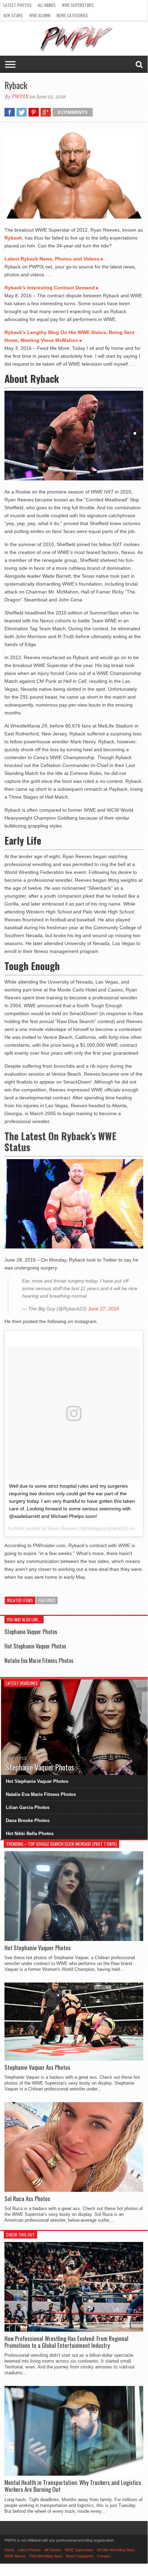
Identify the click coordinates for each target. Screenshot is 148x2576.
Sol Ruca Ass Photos (27, 2199)
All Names (47, 5)
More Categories (72, 15)
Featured (47, 1600)
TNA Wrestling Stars (46, 2556)
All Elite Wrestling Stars (116, 2550)
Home (9, 2550)
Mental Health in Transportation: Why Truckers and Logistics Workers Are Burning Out (73, 2486)
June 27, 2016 (104, 1309)
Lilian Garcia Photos (28, 1807)
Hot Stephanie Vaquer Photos (35, 1646)
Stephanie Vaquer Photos (31, 1632)
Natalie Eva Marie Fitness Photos (39, 1661)
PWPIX (20, 97)
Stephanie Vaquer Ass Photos (37, 2067)
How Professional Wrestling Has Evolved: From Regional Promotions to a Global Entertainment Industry (66, 2342)
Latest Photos (18, 5)
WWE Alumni (40, 15)
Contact (104, 2556)
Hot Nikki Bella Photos (30, 1834)
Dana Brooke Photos (28, 1820)
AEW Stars (13, 15)
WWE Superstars (78, 5)
